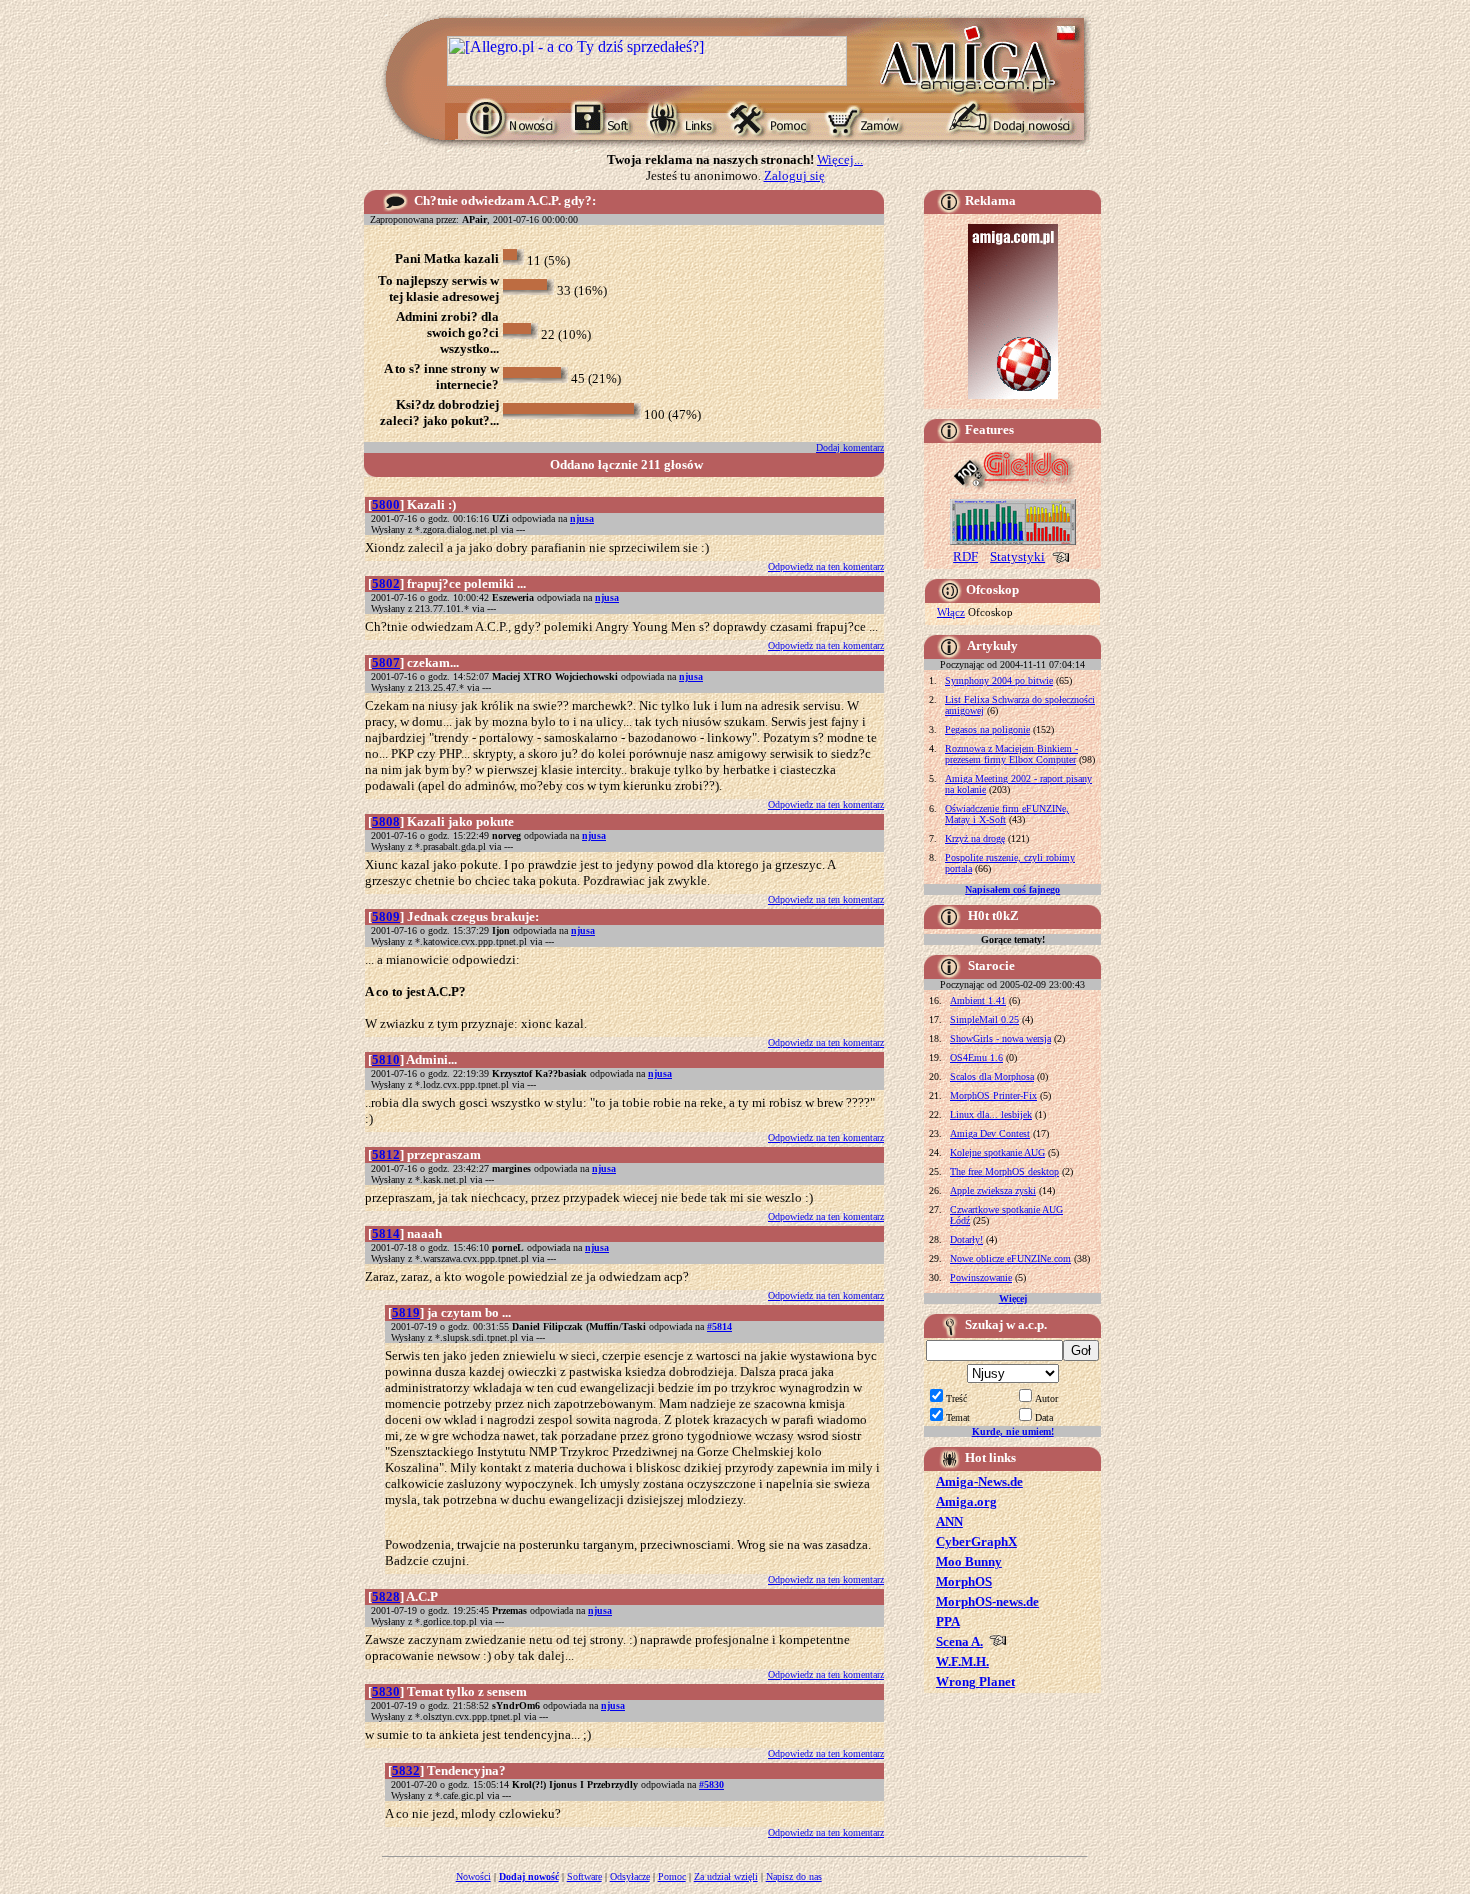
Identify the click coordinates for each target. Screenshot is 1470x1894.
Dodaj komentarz (850, 447)
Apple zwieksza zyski (993, 1190)
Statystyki (1017, 556)
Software (584, 1876)
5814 (386, 1233)
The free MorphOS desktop (1004, 1171)
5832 (406, 1770)
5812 (386, 1154)
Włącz (951, 612)
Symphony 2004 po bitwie (999, 680)
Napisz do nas (794, 1876)
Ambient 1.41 (978, 1000)
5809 (386, 916)
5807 (386, 662)
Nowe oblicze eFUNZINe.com (1010, 1258)
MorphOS (964, 1581)
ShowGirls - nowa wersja (1000, 1038)
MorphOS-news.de (987, 1601)
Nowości (473, 1876)
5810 (386, 1059)
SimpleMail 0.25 (984, 1019)
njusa (582, 518)
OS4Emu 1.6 (976, 1057)
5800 (386, 504)
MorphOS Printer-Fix (993, 1095)
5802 (386, 583)
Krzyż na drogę (975, 838)
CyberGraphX (976, 1541)
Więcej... (840, 159)
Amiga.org (966, 1501)
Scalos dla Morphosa (992, 1076)
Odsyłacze (630, 1876)
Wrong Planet (975, 1681)
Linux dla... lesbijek (991, 1114)
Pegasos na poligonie (987, 729)
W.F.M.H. (962, 1661)
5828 (386, 1596)
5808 (386, 821)
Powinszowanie (981, 1277)
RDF (965, 556)
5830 (386, 1691)
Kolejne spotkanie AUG (997, 1152)
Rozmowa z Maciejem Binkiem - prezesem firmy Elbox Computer (1011, 754)
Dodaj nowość (529, 1876)
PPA (948, 1621)
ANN (949, 1521)
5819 (406, 1312)
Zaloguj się (794, 175)
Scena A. (959, 1641)
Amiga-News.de (979, 1481)
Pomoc (672, 1876)
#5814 (719, 1326)
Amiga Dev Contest (990, 1133)
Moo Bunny (969, 1561)
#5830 (711, 1784)
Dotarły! (966, 1239)
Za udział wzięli (726, 1876)
